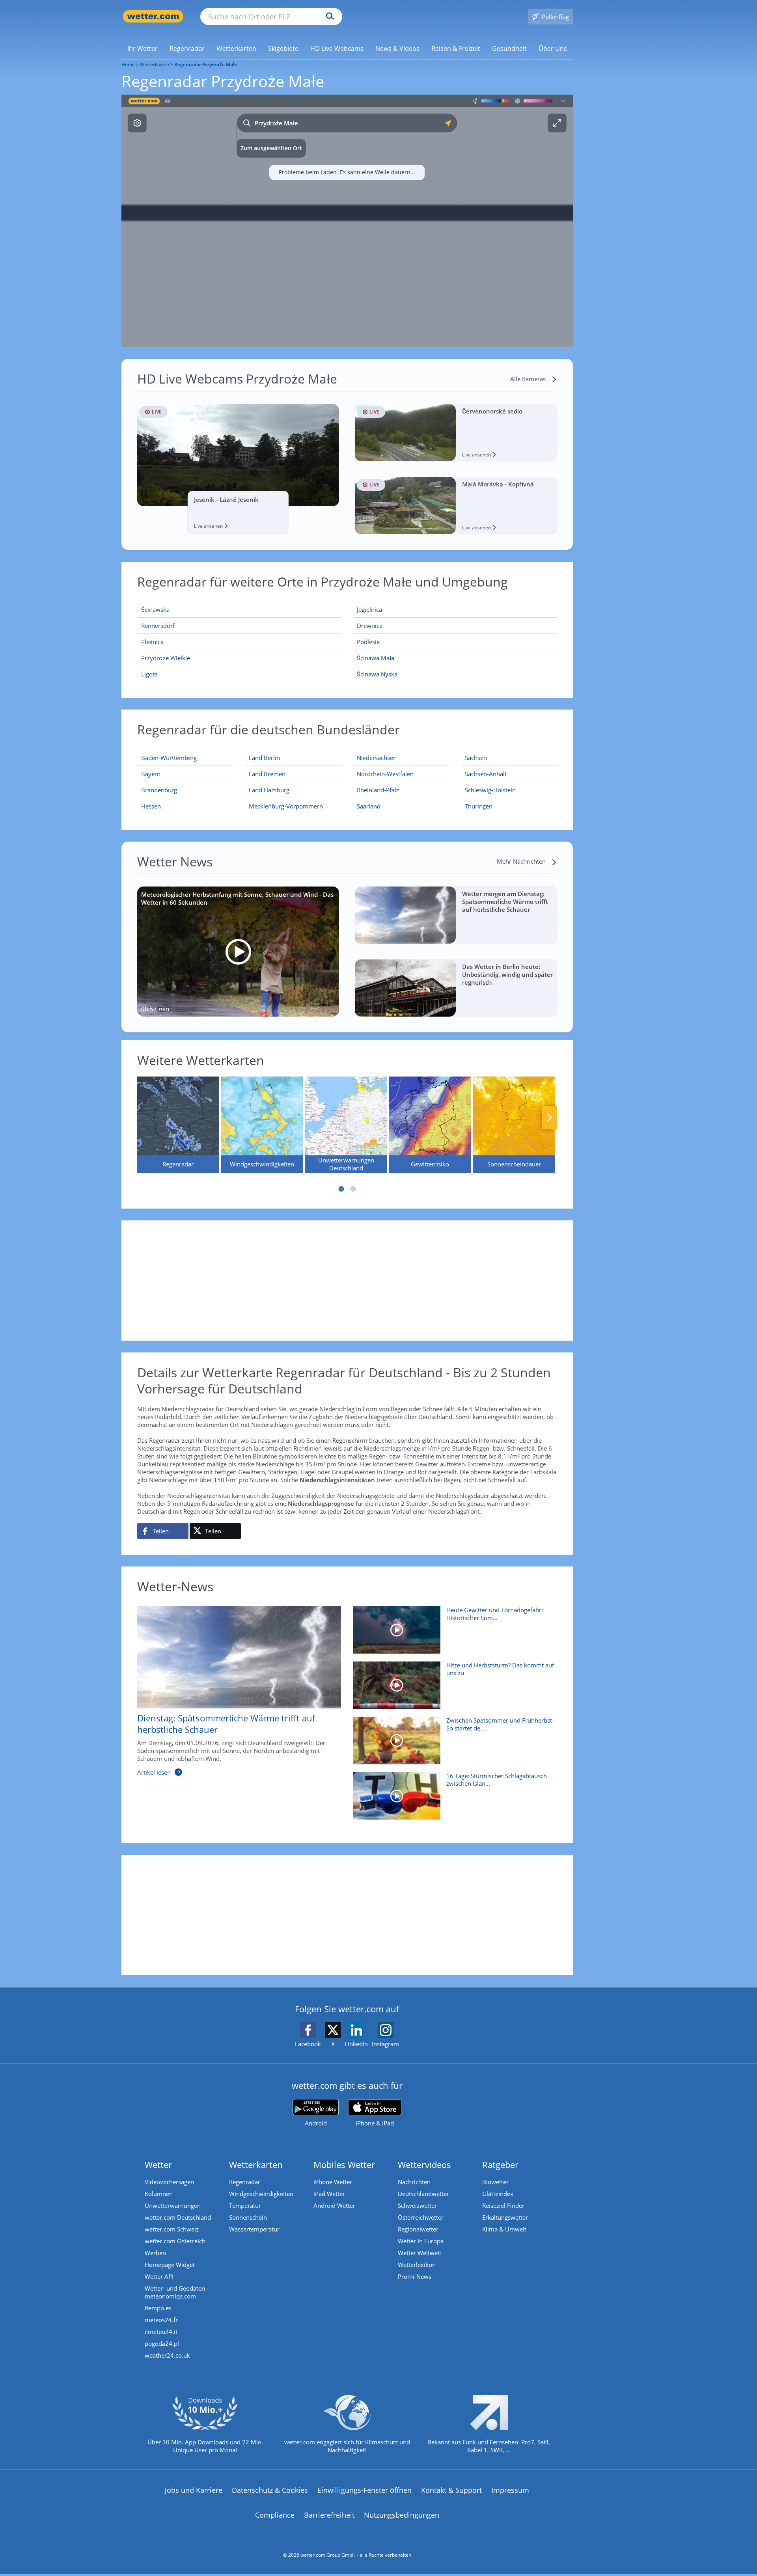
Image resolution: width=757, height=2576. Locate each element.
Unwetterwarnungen (173, 2205)
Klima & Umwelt (504, 2229)
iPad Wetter (329, 2194)
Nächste (550, 1118)
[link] (143, 48)
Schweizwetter (417, 2205)
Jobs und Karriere (194, 2490)
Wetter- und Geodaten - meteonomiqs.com (177, 2292)
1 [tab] (341, 1189)
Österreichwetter (421, 2217)
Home (128, 64)
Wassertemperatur (254, 2229)
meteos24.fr (161, 2320)
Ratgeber (500, 2164)
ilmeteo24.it (161, 2332)
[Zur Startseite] (153, 16)
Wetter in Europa (421, 2241)
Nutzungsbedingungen (402, 2515)
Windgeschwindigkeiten (261, 2194)
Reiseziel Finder (503, 2205)
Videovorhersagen (169, 2182)
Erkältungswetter (505, 2217)
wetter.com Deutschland (178, 2217)
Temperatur (245, 2205)
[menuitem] (143, 48)
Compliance (275, 2515)
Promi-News (415, 2276)
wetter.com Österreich (175, 2241)
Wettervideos (424, 2164)
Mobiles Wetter (344, 2164)
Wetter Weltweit (420, 2253)
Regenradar (245, 2182)
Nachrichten (414, 2182)
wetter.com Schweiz (172, 2229)
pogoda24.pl (162, 2343)
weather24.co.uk (167, 2355)
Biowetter (495, 2182)
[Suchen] (328, 17)
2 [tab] (353, 1189)
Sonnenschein (248, 2217)
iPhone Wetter (333, 2182)
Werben (155, 2253)
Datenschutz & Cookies (270, 2490)
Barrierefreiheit (329, 2515)
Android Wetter (334, 2205)
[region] (347, 221)
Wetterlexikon (417, 2265)
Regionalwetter (418, 2229)
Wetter (158, 2164)
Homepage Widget (170, 2265)
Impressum (510, 2490)
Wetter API (159, 2276)
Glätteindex (498, 2194)
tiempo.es (158, 2308)
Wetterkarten (155, 64)
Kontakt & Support (451, 2490)
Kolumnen (159, 2194)
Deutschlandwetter (423, 2194)
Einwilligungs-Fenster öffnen (365, 2490)
